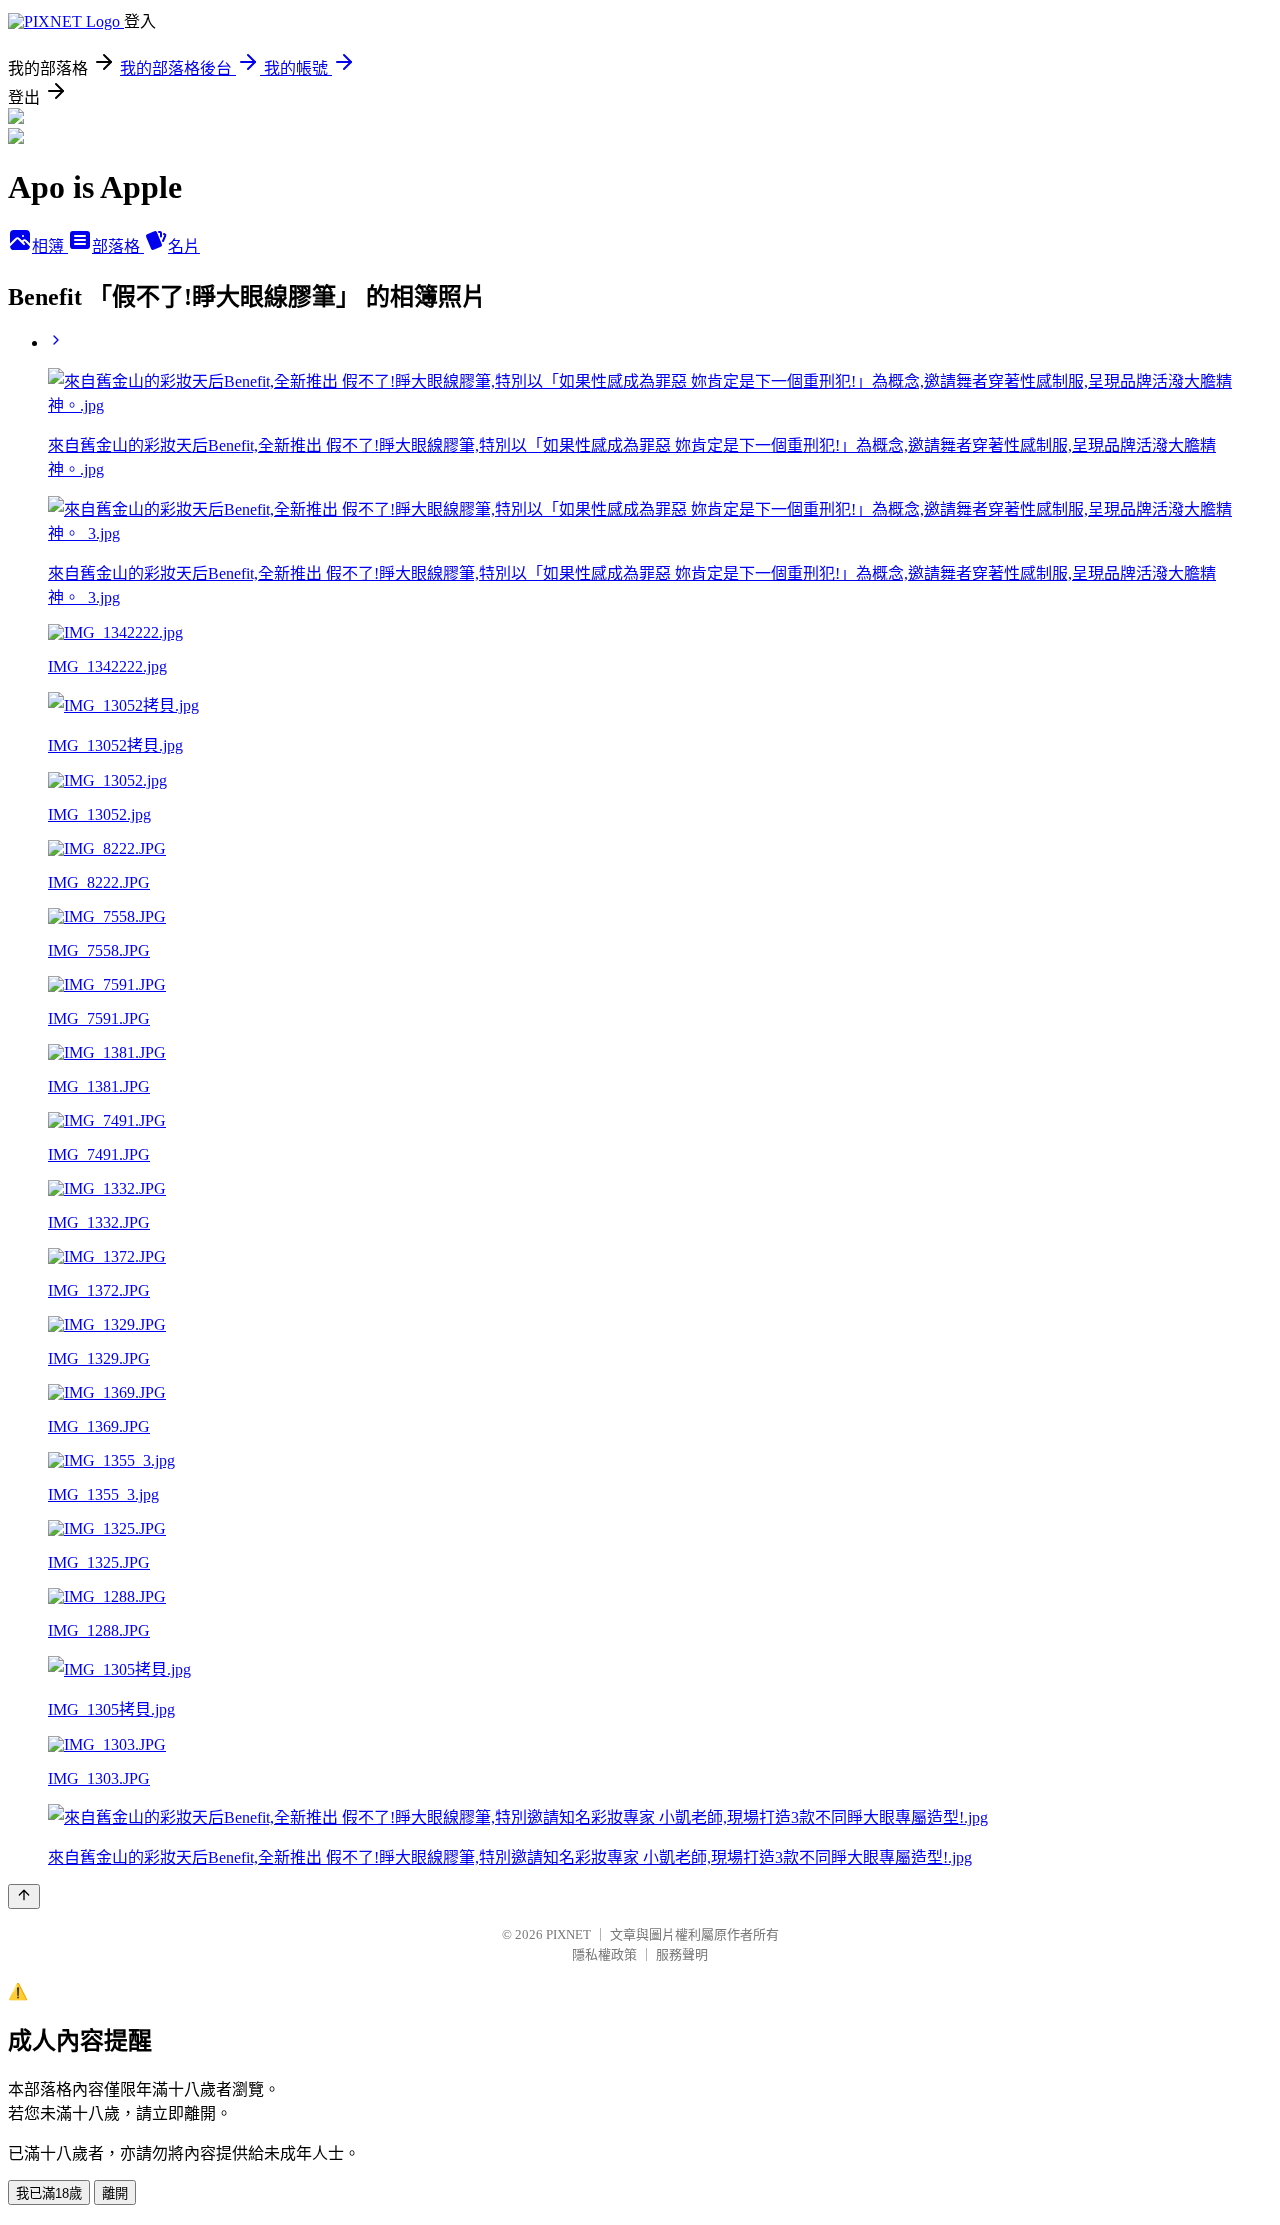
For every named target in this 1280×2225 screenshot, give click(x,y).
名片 (184, 246)
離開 (115, 2193)
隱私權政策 (604, 1954)
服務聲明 (682, 1954)
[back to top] (24, 1896)
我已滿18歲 (49, 2193)
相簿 (50, 246)
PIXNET (568, 1934)
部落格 (118, 246)
